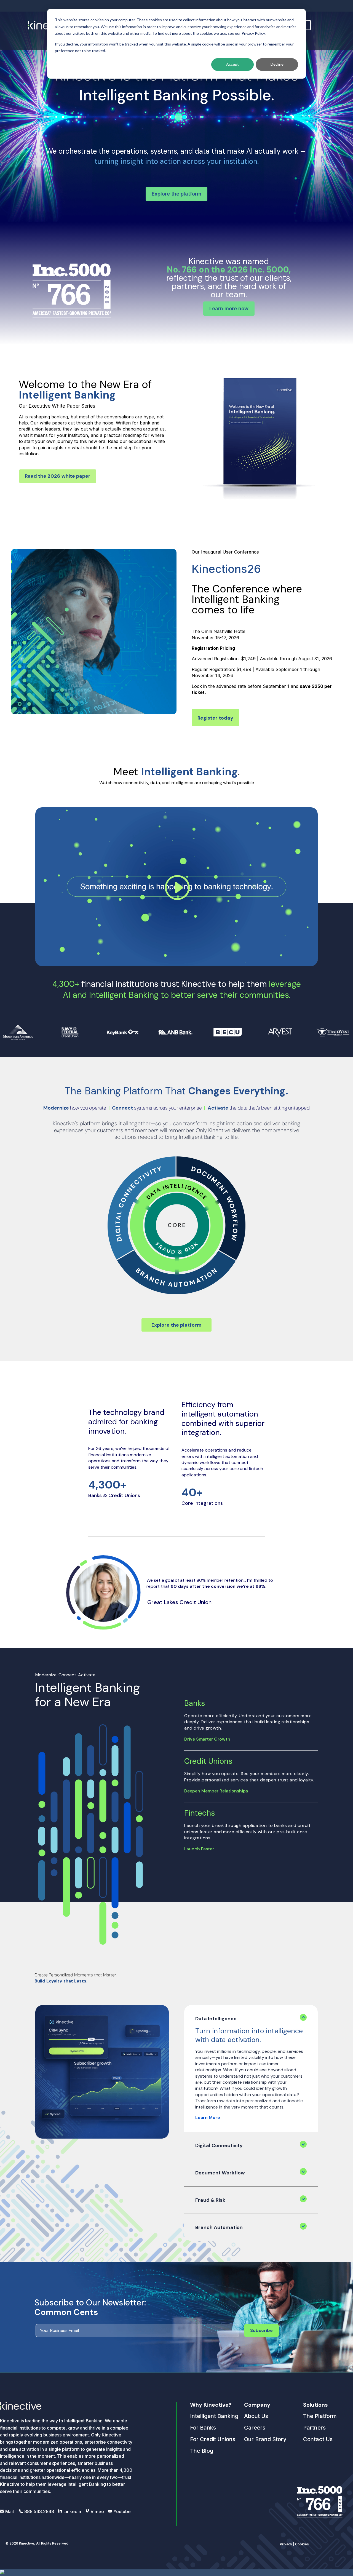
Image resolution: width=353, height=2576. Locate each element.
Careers (255, 2428)
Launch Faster (199, 1849)
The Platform (320, 2416)
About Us (256, 2416)
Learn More (208, 2117)
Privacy (286, 2544)
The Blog (202, 2451)
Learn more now (229, 308)
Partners (314, 2428)
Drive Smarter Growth (207, 1739)
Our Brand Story (265, 2439)
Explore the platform (176, 194)
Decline (277, 64)
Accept (232, 64)
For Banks (203, 2428)
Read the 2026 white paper (58, 476)
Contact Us (318, 2439)
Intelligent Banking (214, 2416)
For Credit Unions (213, 2439)
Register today (215, 718)
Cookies (302, 2544)
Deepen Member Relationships (216, 1791)
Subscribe (261, 2330)
